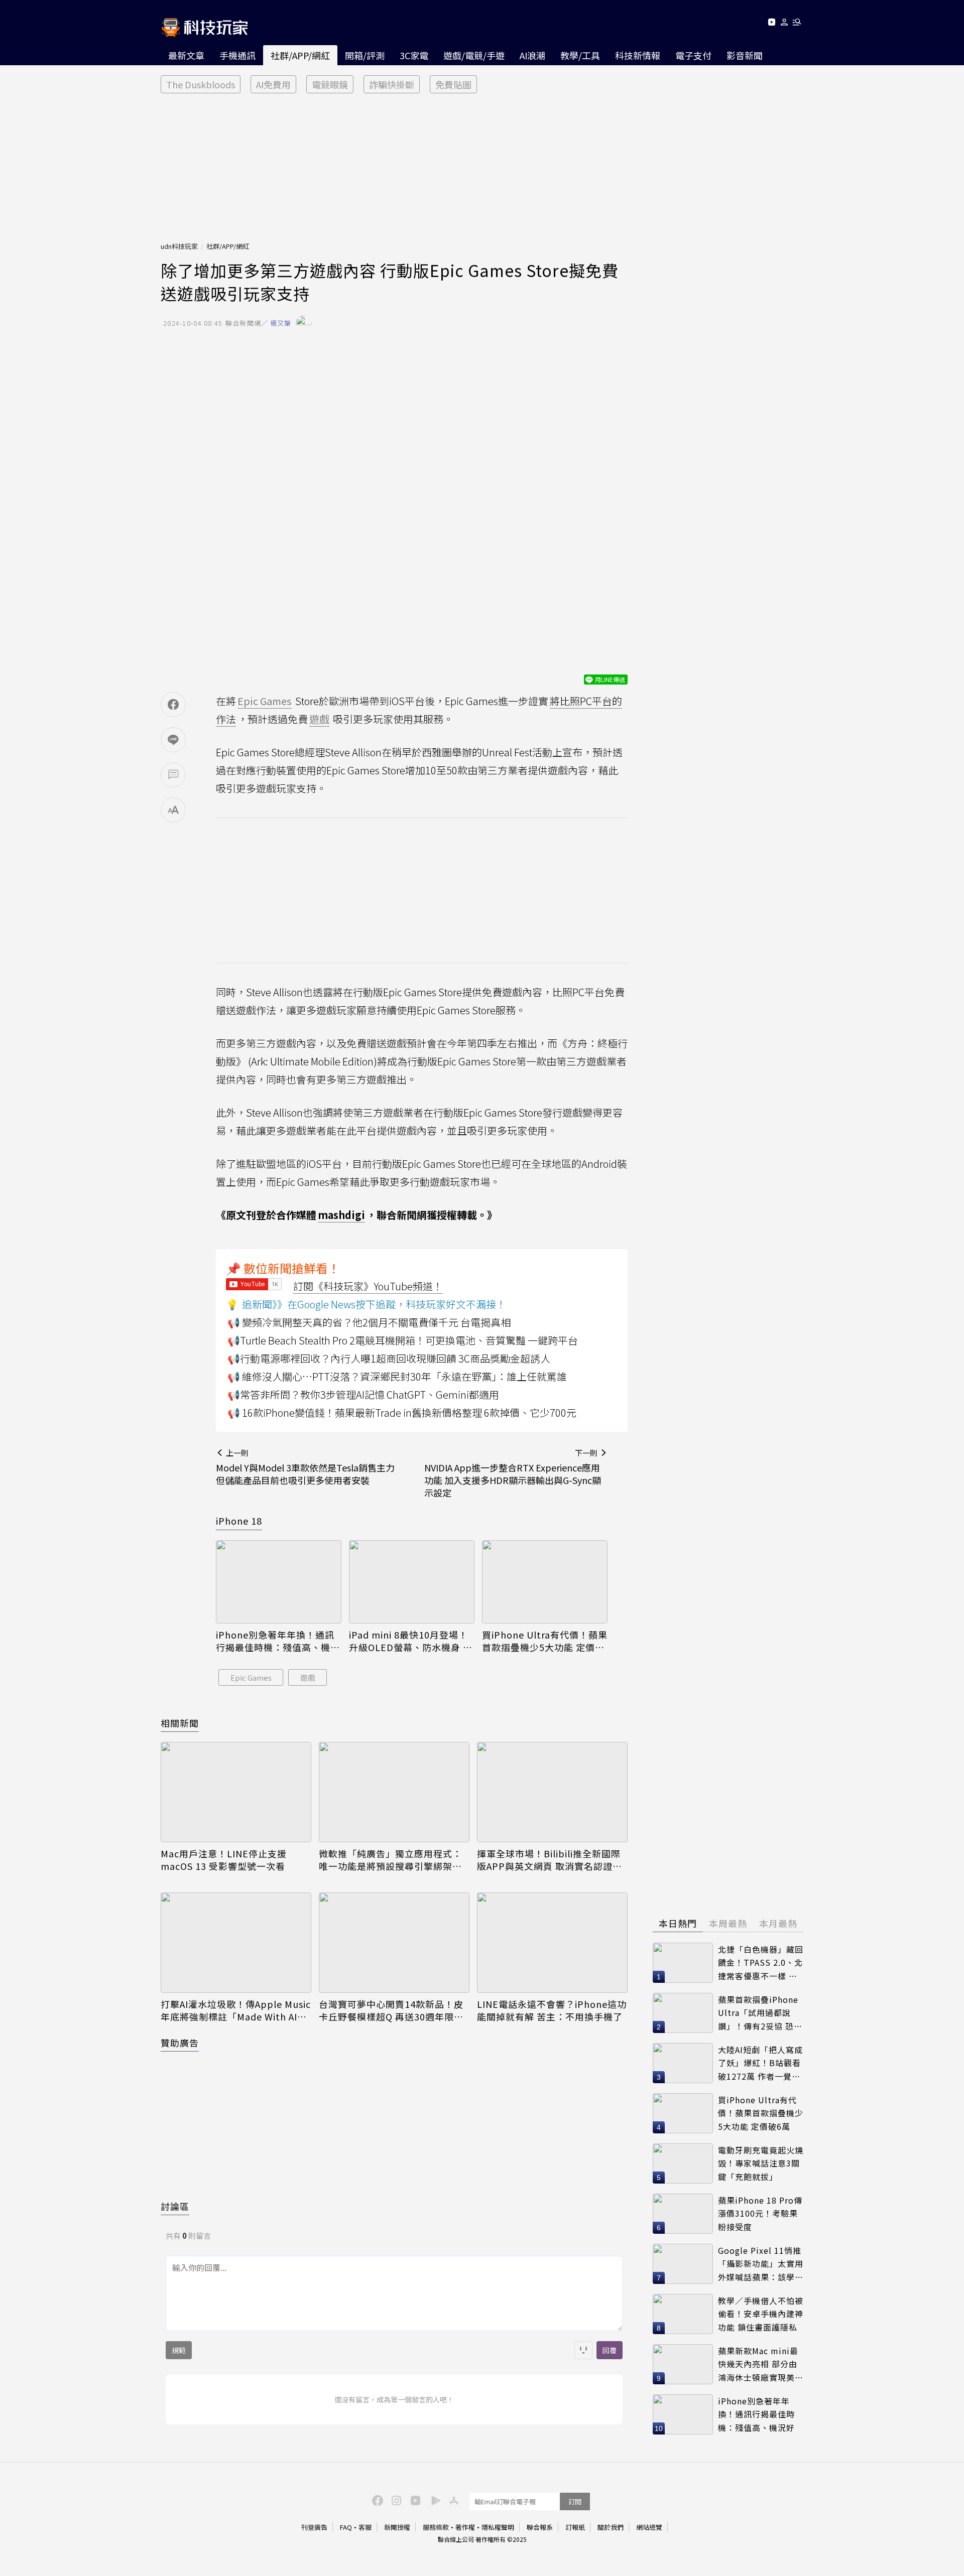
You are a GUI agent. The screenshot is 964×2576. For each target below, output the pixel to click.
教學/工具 (580, 55)
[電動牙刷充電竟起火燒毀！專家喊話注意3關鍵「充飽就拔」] (683, 2163)
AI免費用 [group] (273, 84)
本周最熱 (728, 1923)
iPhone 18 (239, 1521)
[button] (785, 24)
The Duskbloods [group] (201, 84)
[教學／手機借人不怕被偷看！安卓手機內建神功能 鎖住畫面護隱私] (683, 2314)
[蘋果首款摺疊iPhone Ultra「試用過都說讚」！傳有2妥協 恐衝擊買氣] (683, 2013)
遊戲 (308, 1677)
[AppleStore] (452, 2500)
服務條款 (436, 2527)
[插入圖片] (583, 2350)
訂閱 (575, 2501)
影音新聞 (745, 55)
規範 (179, 2350)
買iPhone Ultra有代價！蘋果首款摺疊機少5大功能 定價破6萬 (545, 1641)
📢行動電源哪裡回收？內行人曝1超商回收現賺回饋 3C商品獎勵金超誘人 (389, 1358)
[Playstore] (433, 2500)
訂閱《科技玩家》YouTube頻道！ (368, 1286)
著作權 (465, 2527)
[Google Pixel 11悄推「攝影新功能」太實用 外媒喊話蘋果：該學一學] (683, 2264)
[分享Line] (173, 740)
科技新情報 (638, 55)
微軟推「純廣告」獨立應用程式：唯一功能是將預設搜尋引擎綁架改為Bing (390, 1860)
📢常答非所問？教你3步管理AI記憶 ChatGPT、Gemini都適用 (363, 1394)
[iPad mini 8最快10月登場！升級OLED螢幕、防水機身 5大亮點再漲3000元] (412, 1582)
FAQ (346, 2527)
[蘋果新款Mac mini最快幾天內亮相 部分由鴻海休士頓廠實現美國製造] (683, 2364)
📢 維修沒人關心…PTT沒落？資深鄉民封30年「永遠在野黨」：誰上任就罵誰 (397, 1376)
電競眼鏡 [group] (330, 84)
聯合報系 (540, 2527)
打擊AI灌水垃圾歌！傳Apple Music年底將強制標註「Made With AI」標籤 (236, 2010)
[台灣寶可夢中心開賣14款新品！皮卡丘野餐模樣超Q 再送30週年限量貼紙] (394, 1943)
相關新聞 (180, 1723)
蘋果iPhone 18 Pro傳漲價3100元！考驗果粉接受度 (760, 2213)
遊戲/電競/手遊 (474, 55)
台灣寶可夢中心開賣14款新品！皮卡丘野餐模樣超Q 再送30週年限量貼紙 (391, 2010)
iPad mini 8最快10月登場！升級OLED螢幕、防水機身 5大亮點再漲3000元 (409, 1641)
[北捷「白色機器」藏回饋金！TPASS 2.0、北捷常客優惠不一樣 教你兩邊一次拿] (683, 1963)
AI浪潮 (532, 55)
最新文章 (186, 55)
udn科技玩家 (179, 246)
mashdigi (341, 1215)
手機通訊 (237, 55)
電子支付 (693, 55)
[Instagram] (395, 2500)
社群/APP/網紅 (300, 55)
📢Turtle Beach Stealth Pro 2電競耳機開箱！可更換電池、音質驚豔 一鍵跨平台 (403, 1340)
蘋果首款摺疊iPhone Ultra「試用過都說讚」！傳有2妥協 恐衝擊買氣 (760, 2013)
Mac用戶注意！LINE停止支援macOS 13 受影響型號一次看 (224, 1860)
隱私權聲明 (498, 2527)
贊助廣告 (180, 2043)
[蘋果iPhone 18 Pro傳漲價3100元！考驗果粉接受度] (683, 2214)
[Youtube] (771, 24)
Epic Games (251, 1677)
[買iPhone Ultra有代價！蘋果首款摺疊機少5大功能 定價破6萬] (545, 1582)
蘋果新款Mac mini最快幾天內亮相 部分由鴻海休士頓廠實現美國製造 (761, 2364)
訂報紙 (575, 2527)
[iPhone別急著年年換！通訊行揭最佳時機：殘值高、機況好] (279, 1582)
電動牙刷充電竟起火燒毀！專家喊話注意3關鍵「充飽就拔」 (761, 2163)
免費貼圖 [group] (453, 84)
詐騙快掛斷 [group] (392, 84)
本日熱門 (678, 1923)
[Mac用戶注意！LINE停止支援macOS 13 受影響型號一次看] (236, 1792)
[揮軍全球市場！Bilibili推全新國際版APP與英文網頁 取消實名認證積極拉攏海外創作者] (552, 1792)
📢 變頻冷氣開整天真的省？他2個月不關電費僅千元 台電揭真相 (369, 1322)
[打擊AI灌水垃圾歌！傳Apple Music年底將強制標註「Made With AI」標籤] (236, 1943)
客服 (365, 2527)
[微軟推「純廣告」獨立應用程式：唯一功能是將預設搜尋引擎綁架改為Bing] (394, 1792)
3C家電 (414, 55)
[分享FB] (173, 705)
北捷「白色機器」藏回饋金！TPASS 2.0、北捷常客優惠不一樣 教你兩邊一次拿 (761, 1963)
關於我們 (611, 2527)
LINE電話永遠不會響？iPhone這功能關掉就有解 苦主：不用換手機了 (552, 2010)
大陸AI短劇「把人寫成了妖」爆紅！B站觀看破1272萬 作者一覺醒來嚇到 (760, 2063)
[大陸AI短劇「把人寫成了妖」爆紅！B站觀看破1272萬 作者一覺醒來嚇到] (683, 2063)
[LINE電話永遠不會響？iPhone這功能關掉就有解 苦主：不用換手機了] (552, 1943)
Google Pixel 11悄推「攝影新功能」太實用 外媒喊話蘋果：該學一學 (761, 2264)
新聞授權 (397, 2527)
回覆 (610, 2350)
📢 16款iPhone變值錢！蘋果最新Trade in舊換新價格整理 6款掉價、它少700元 (402, 1412)
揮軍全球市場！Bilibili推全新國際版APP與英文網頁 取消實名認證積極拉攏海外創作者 (550, 1860)
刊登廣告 (314, 2527)
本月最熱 (778, 1923)
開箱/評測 (365, 55)
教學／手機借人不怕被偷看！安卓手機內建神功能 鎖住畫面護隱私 (761, 2314)
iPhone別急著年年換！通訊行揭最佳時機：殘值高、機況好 (278, 1641)
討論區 (175, 2206)
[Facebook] (376, 2500)
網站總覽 (649, 2527)
